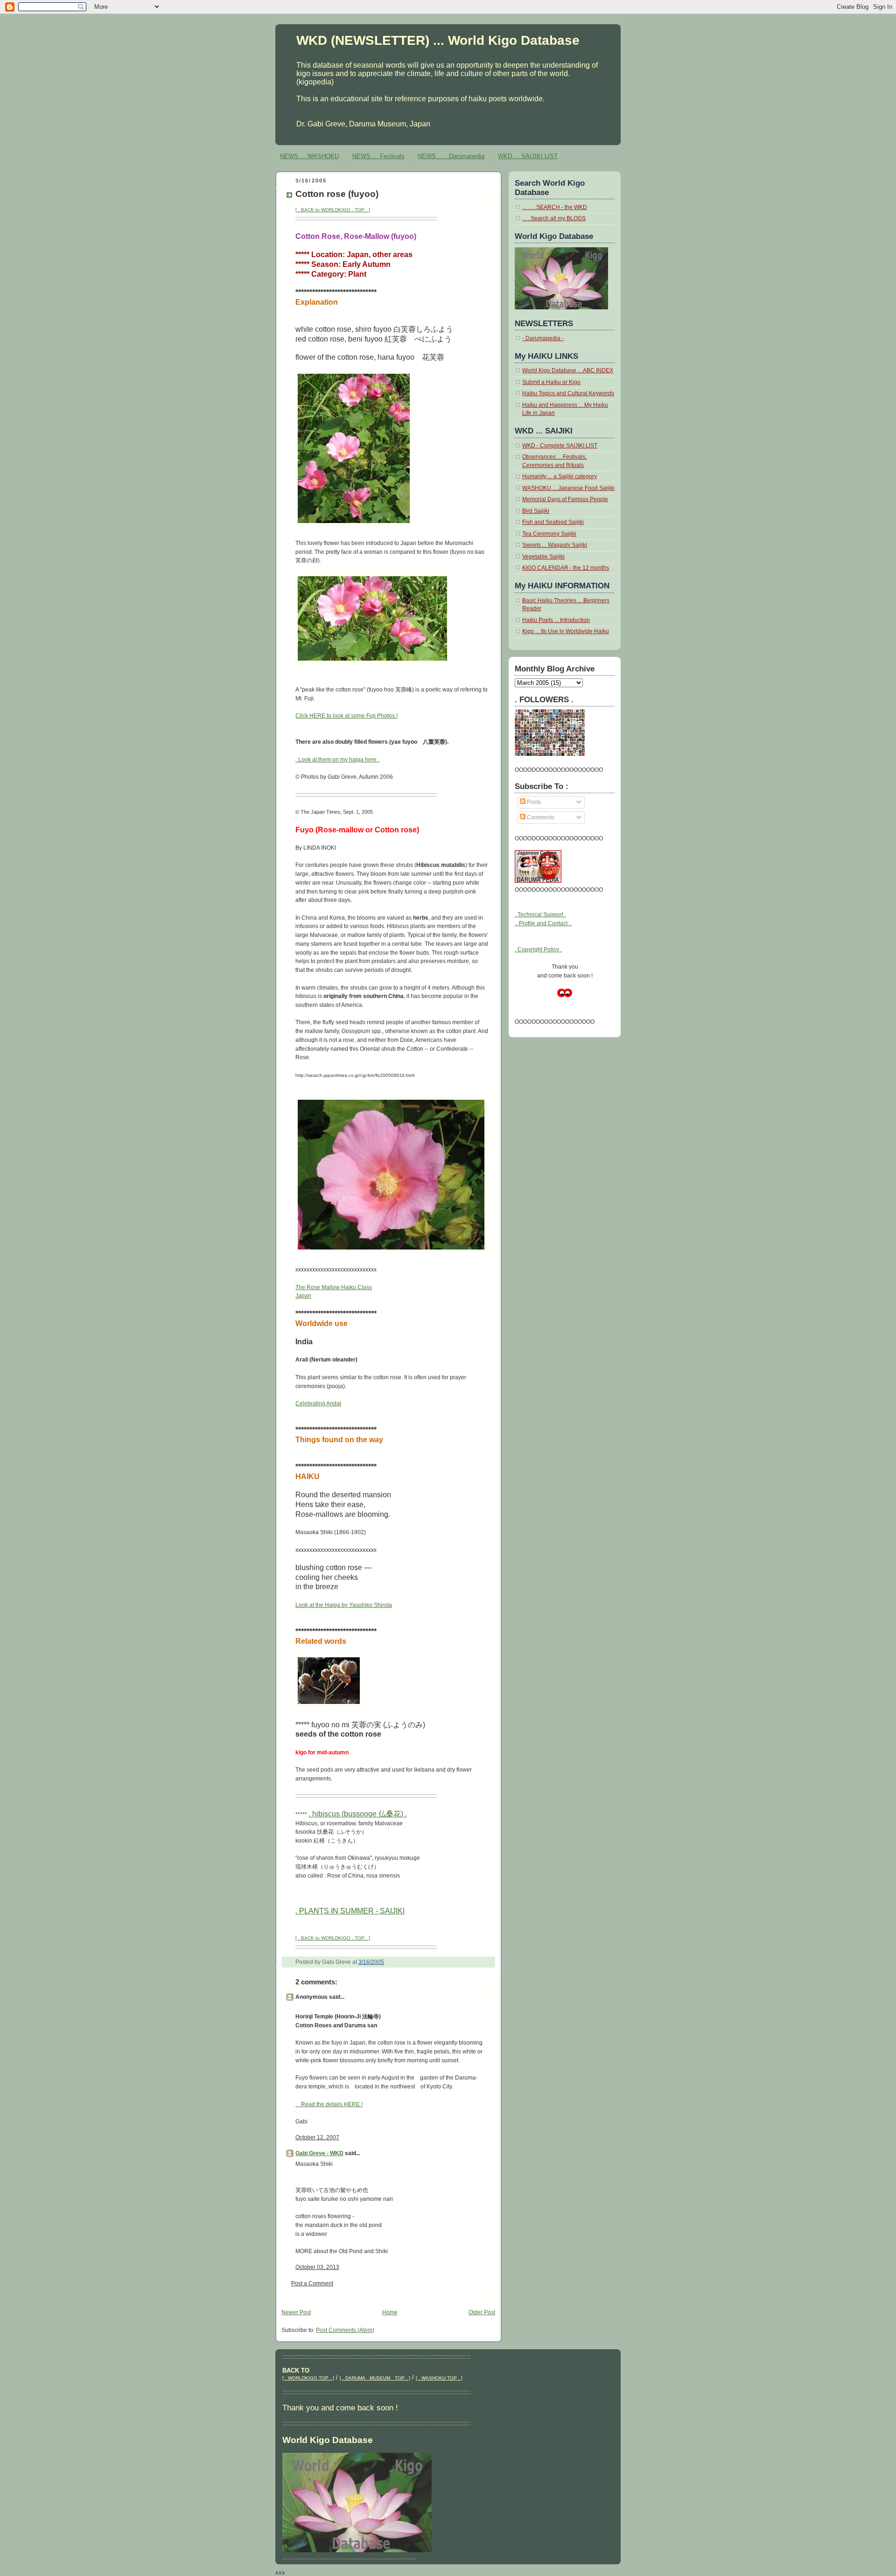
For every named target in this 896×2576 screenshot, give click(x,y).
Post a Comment (312, 2283)
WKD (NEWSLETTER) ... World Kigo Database (438, 40)
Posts (533, 802)
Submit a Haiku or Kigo (551, 382)
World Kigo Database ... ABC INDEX (568, 370)
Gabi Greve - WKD (319, 2153)
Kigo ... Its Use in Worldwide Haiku (566, 631)
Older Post (482, 2312)
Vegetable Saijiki (543, 557)
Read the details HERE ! (329, 2104)
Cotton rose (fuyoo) (337, 194)
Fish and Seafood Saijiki (553, 522)
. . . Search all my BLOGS (554, 218)
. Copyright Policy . (538, 949)
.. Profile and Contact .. (543, 923)
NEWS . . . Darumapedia (451, 156)
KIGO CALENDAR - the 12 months (566, 568)
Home (390, 2312)
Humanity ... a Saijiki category (560, 476)
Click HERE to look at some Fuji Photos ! (346, 716)
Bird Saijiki (536, 511)
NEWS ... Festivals (378, 156)
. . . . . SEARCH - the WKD (555, 207)
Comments (540, 817)
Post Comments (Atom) (345, 2330)
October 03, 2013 (317, 2267)
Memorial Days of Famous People (565, 499)
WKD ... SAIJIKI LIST (528, 156)
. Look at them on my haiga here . (337, 760)
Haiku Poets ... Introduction (556, 620)
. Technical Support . (540, 915)
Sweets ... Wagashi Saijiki (555, 545)
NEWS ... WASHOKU (309, 156)
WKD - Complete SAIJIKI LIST (560, 446)
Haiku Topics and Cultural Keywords (568, 393)
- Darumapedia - (543, 338)
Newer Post (296, 2312)
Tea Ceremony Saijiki (549, 534)
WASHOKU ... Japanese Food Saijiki (568, 488)
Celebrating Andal (318, 1403)
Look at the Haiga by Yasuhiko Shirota (344, 1605)
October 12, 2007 (317, 2137)
